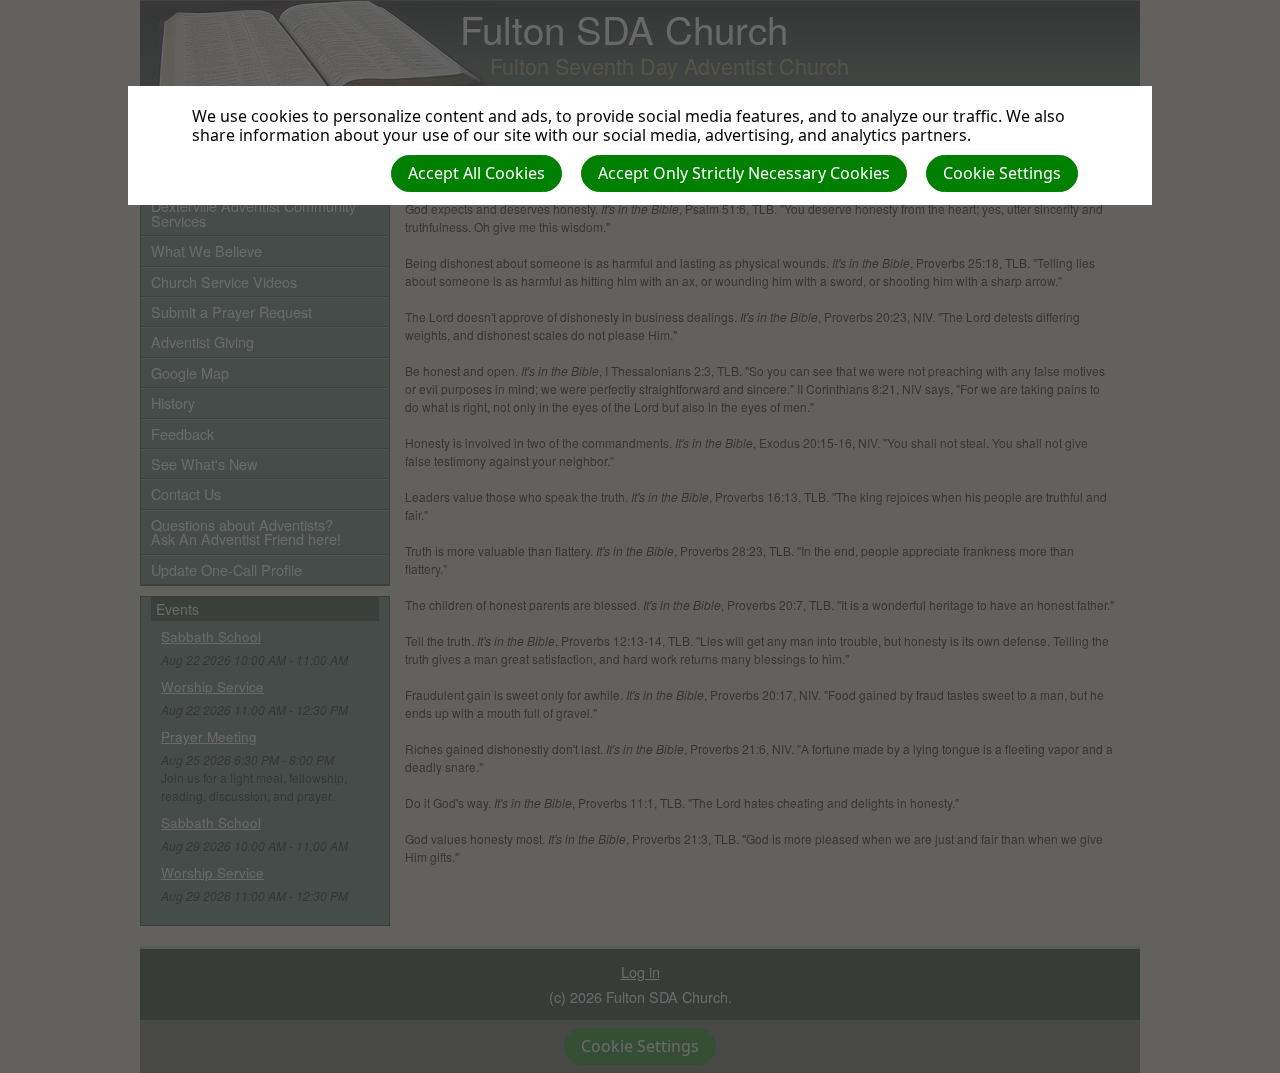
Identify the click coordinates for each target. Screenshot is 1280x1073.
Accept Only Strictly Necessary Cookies (744, 173)
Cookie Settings (1002, 173)
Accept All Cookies (476, 173)
